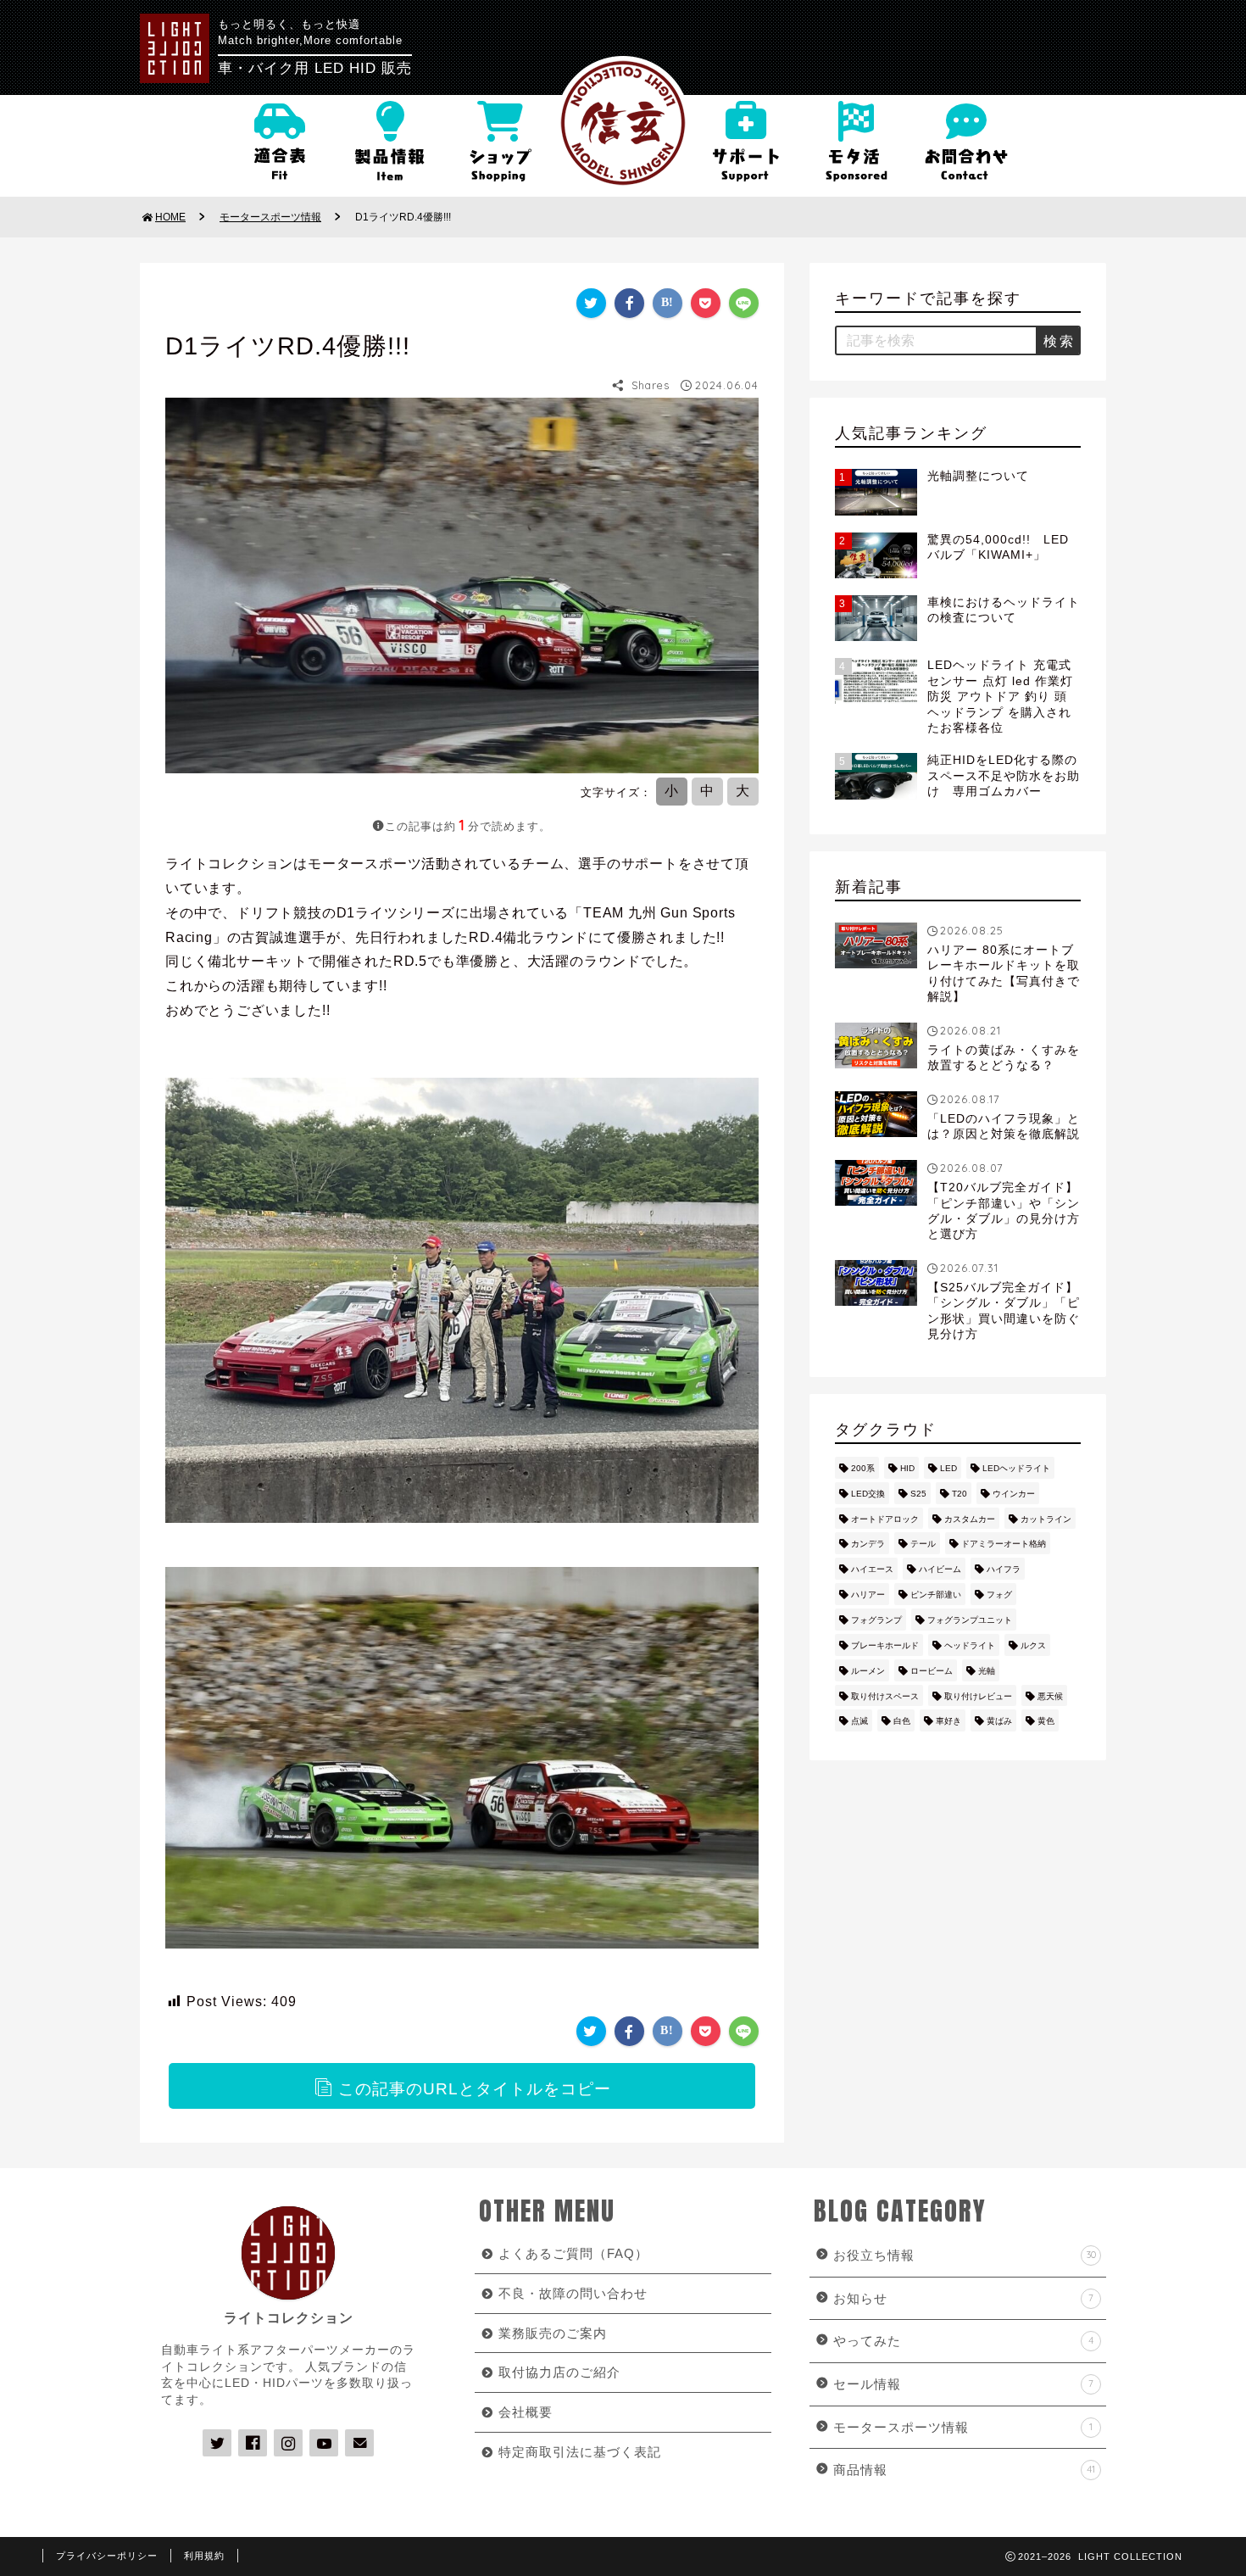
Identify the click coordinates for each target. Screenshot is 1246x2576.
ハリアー (868, 1595)
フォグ (999, 1595)
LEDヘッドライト (1016, 1468)
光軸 (987, 1671)
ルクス (1033, 1645)
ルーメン (868, 1671)
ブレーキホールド (885, 1645)
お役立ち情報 (965, 2255)
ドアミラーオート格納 (1004, 1544)
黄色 (1046, 1721)
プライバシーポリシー (107, 2556)
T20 (960, 1494)
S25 (918, 1494)
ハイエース (872, 1569)
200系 (863, 1468)
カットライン (1046, 1519)
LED (948, 1468)
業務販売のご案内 (553, 2333)
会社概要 (526, 2412)
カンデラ (868, 1544)
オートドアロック (885, 1519)
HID (907, 1468)
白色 (902, 1721)
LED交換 (868, 1494)
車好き (948, 1721)
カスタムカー (970, 1519)
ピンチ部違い (936, 1595)
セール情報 (963, 2384)
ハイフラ (1004, 1569)
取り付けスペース (885, 1696)
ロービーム (932, 1671)
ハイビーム (940, 1569)
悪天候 (1050, 1696)
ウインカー (1014, 1494)
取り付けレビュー (978, 1696)
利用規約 (204, 2556)
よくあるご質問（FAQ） (573, 2253)
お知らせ (963, 2298)
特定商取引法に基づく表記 (580, 2452)
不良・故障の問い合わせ (573, 2293)
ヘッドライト (970, 1645)
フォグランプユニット (970, 1620)
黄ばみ (999, 1721)
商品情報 (964, 2470)
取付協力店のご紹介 (559, 2372)
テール (923, 1544)
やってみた (963, 2341)
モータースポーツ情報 (963, 2427)
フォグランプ (876, 1620)
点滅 (859, 1721)
